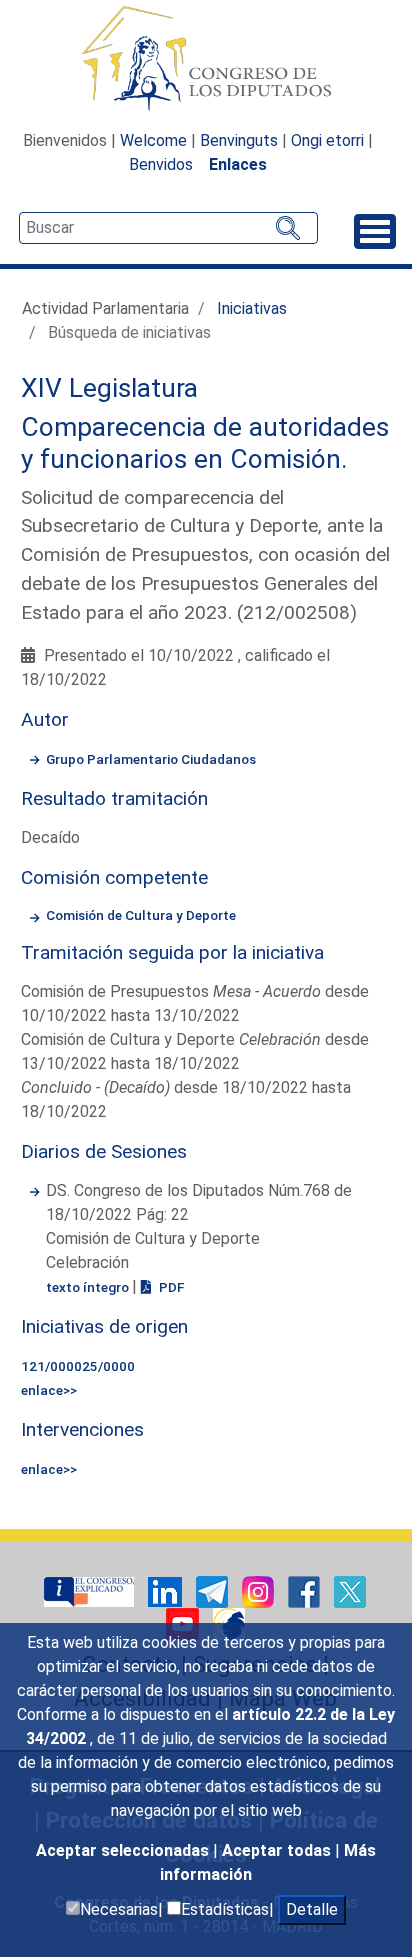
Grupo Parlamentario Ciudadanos (151, 759)
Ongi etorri (327, 140)
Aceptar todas (278, 1850)
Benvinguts (239, 140)
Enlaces (238, 164)
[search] (168, 228)
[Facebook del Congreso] (306, 1590)
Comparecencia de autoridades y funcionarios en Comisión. (205, 443)
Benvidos (161, 164)
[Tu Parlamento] (91, 1590)
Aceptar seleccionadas (124, 1850)
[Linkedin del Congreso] (167, 1590)
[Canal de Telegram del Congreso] (214, 1590)
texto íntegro (89, 1287)
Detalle (312, 1909)
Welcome (153, 140)
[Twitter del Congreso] (350, 1590)
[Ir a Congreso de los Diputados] (206, 58)
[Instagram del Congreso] (260, 1590)
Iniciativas (252, 308)
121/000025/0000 (78, 1366)
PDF (170, 1287)
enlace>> (49, 1390)
